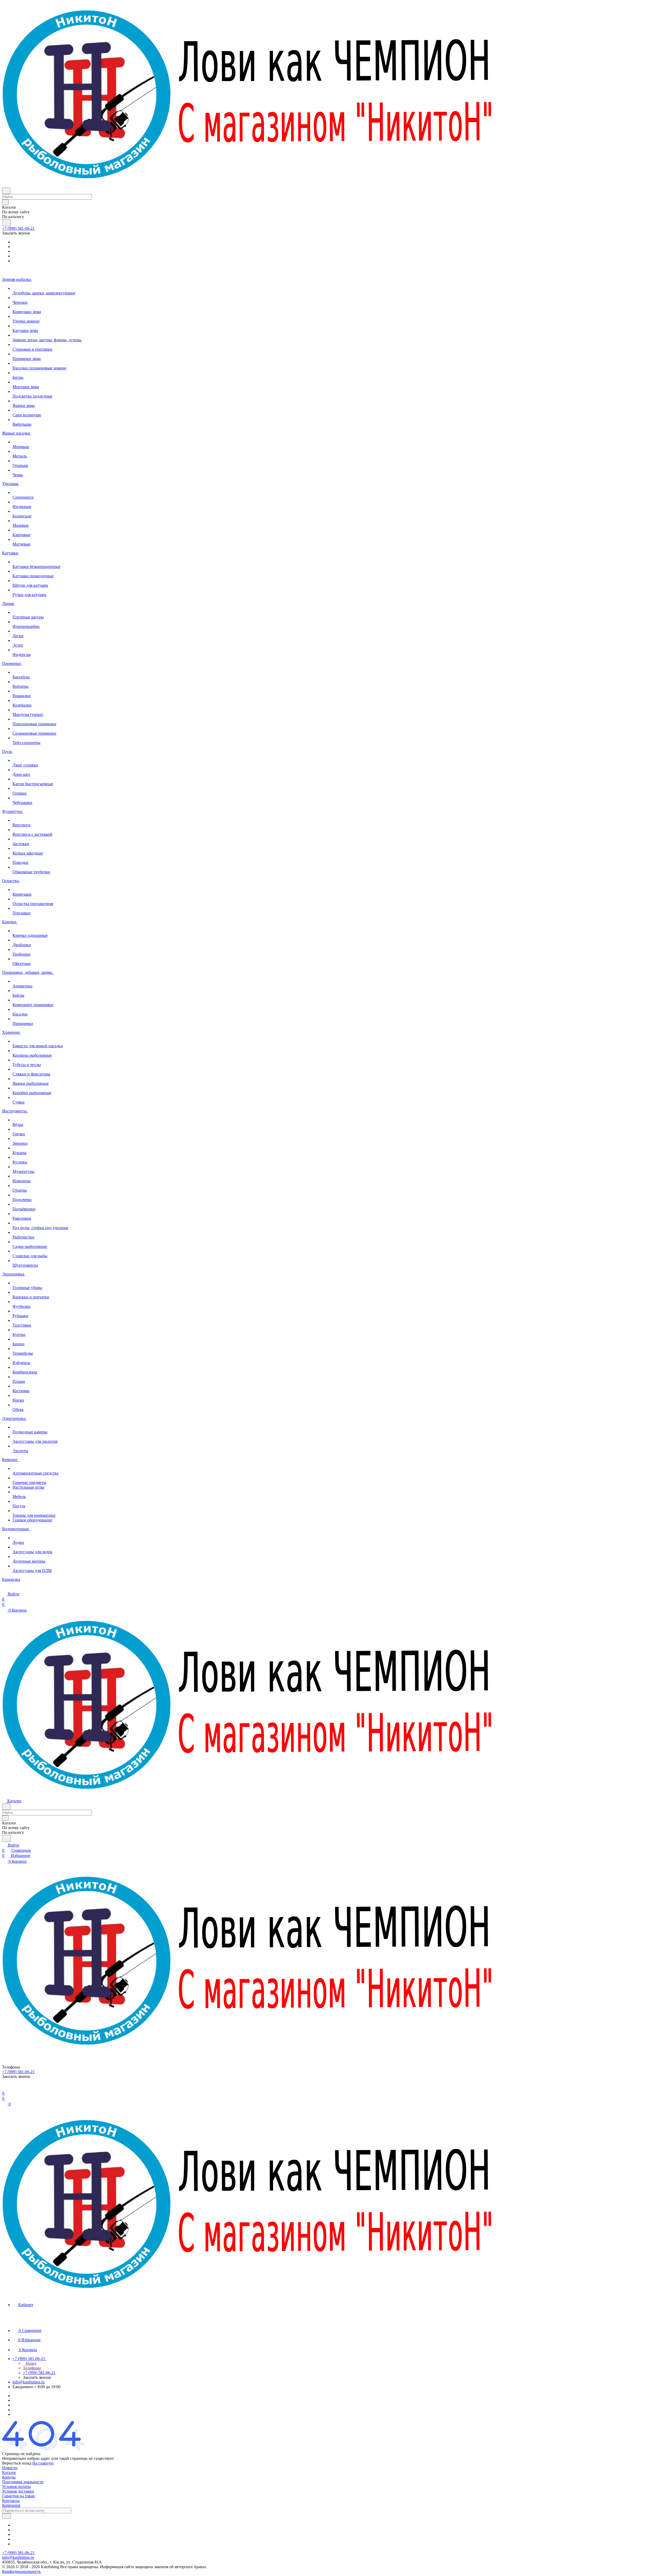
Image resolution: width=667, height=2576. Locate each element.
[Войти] (4, 2088)
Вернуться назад (17, 2463)
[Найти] (7, 223)
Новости (10, 2468)
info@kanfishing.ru (29, 2382)
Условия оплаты (16, 2487)
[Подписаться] (7, 2516)
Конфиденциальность (21, 2571)
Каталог (9, 2472)
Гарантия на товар (18, 2496)
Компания (11, 2505)
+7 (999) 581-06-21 (18, 228)
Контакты (11, 2501)
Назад (30, 2363)
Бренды (9, 2477)
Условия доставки (18, 2491)
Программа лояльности (23, 2482)
